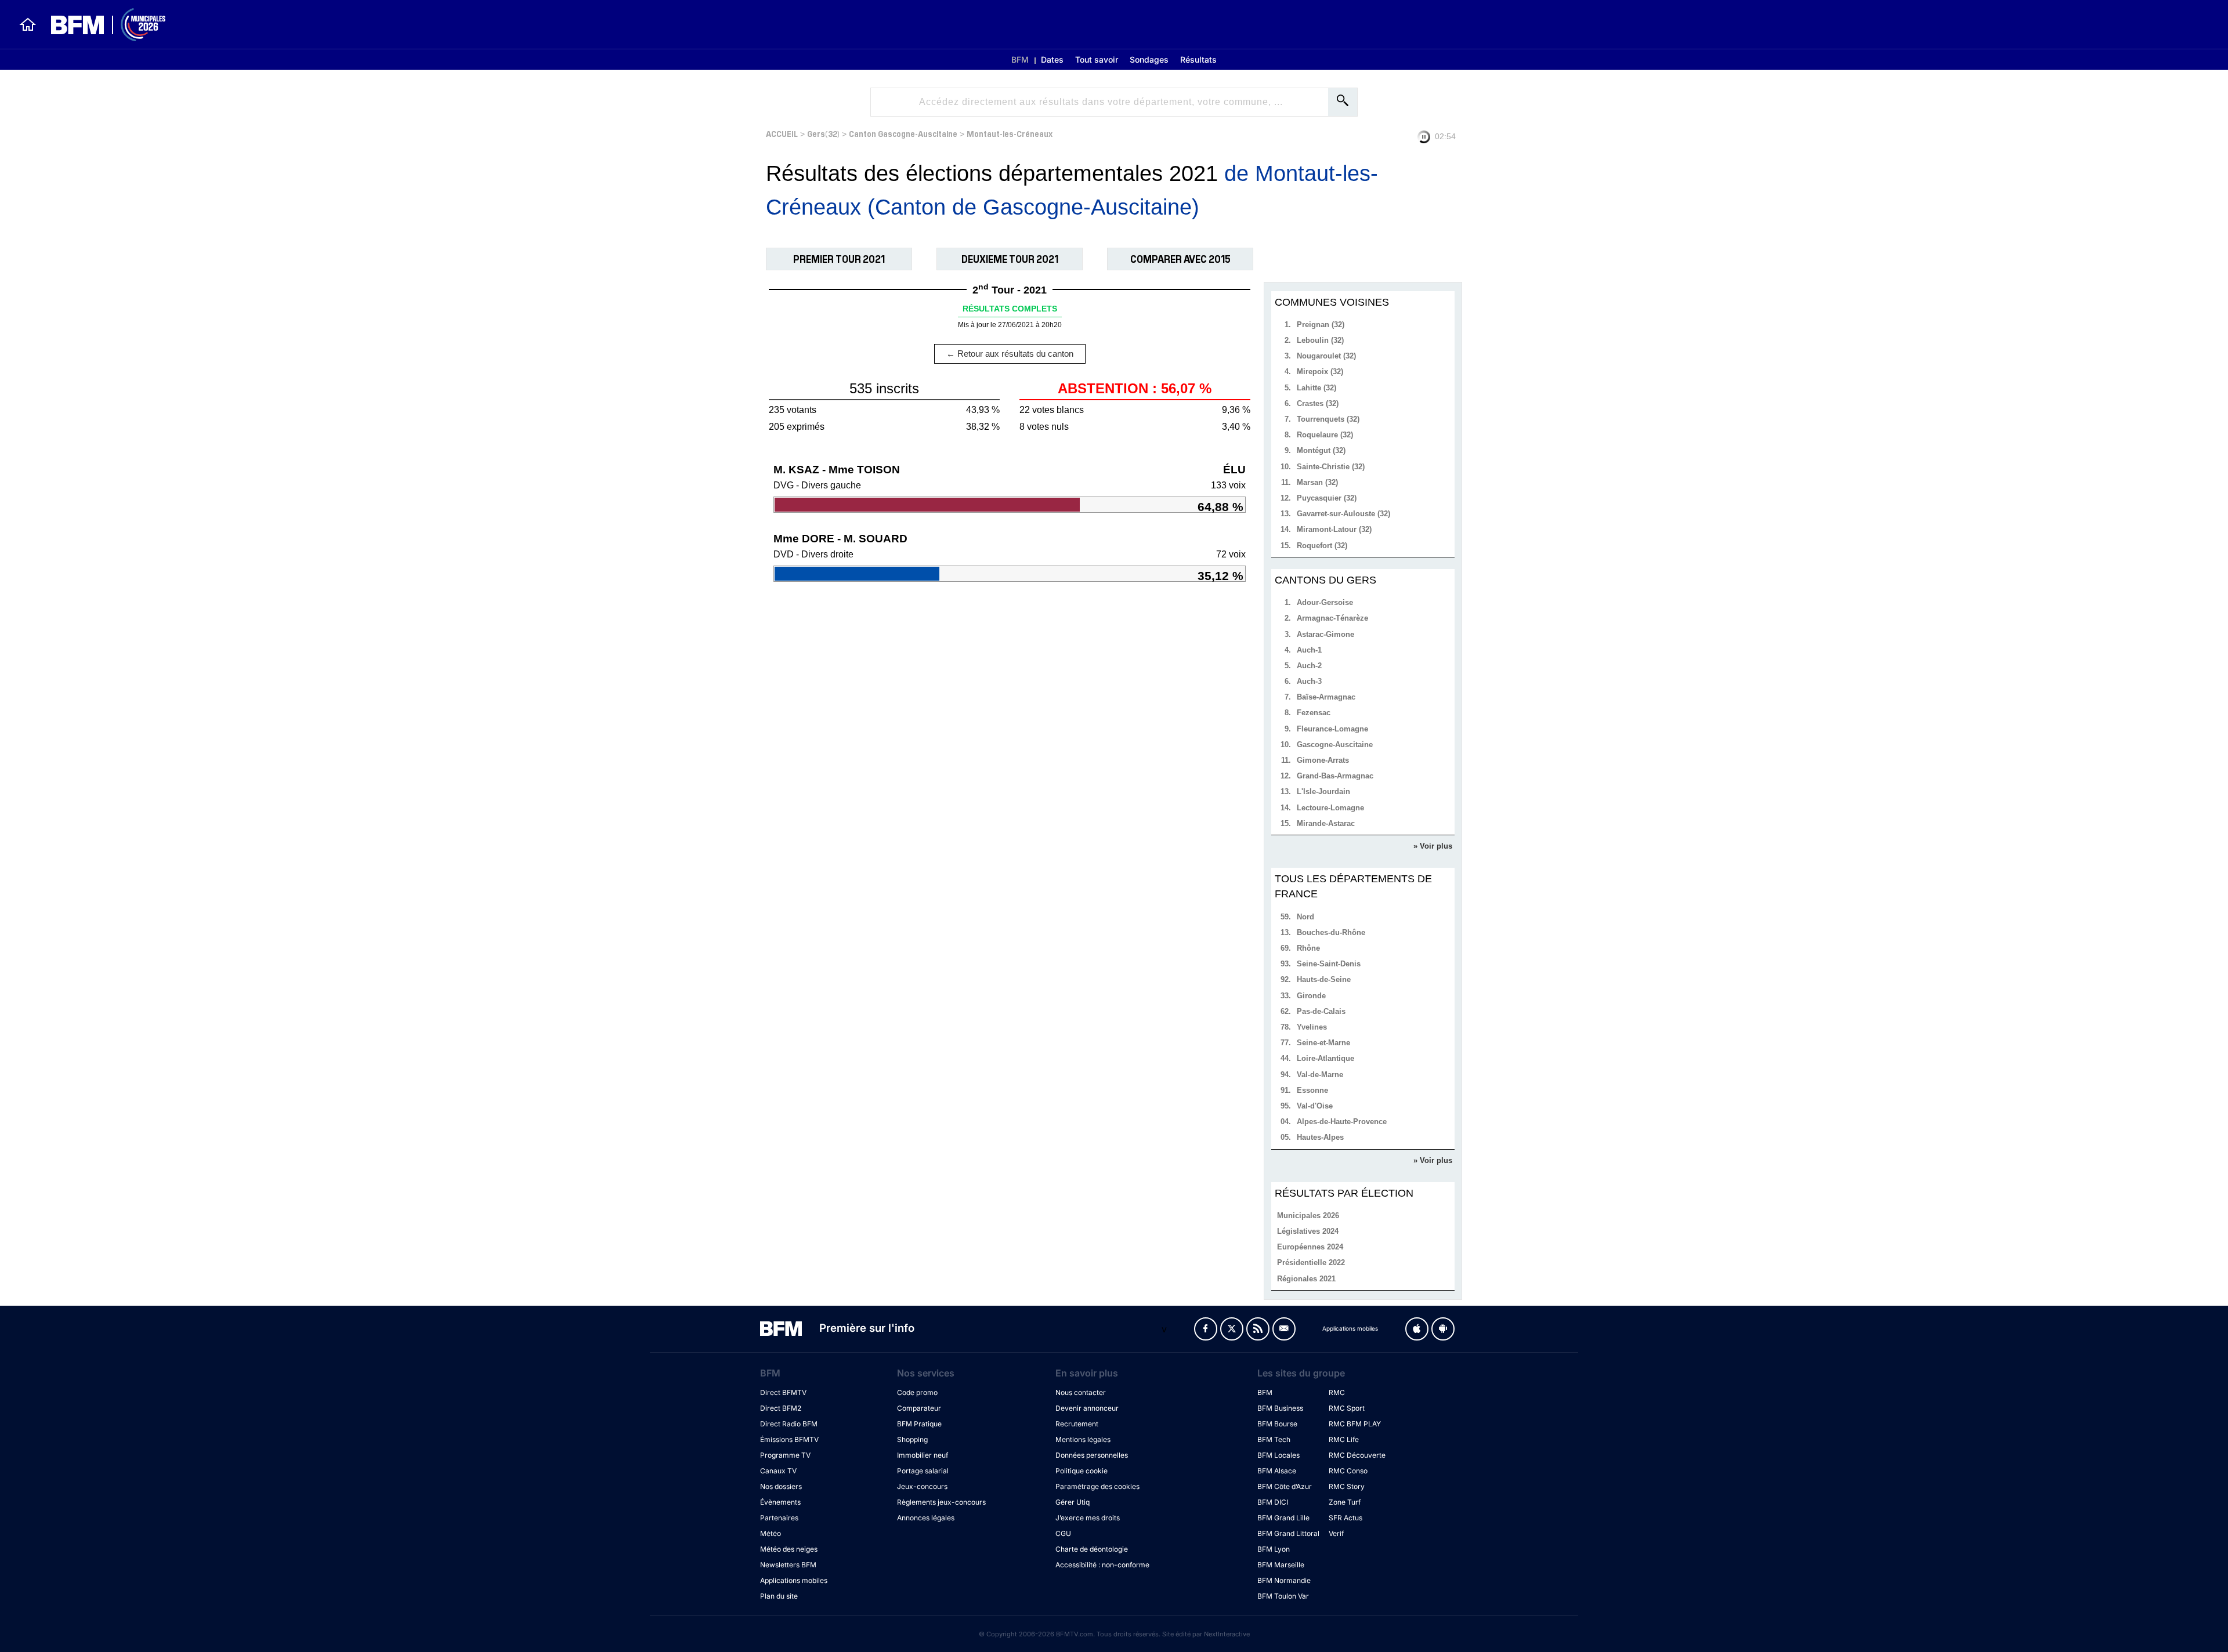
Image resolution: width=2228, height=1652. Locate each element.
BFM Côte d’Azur (1285, 1486)
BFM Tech (1274, 1439)
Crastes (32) (1318, 403)
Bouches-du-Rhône (1331, 932)
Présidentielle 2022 (1311, 1262)
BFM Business (1280, 1408)
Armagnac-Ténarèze (1332, 618)
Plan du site (779, 1596)
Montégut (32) (1321, 450)
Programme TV (785, 1455)
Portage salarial (923, 1471)
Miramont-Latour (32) (1334, 529)
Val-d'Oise (1315, 1106)
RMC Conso (1348, 1471)
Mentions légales (1083, 1439)
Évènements (780, 1502)
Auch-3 (1309, 681)
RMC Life (1344, 1439)
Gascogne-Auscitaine (1335, 745)
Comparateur (919, 1408)
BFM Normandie (1284, 1580)
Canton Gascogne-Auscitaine (903, 133)
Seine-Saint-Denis (1329, 964)
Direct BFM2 (781, 1408)
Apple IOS (1417, 1329)
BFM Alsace (1277, 1471)
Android (1443, 1329)
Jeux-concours (922, 1486)
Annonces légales (926, 1518)
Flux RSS (1258, 1329)
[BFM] (28, 24)
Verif (1336, 1533)
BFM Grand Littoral (1288, 1533)
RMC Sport (1347, 1408)
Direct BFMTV (783, 1392)
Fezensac (1314, 713)
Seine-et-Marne (1323, 1043)
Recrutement (1077, 1424)
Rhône (1308, 948)
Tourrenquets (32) (1328, 419)
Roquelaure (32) (1325, 435)
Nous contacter (1081, 1392)
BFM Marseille (1281, 1565)
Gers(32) (823, 133)
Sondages (1149, 59)
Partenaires (779, 1518)
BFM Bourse (1277, 1424)
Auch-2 (1309, 666)
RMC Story (1347, 1486)
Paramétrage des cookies (1097, 1486)
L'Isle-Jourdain (1323, 791)
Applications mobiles (794, 1580)
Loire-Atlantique (1325, 1058)
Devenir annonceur (1087, 1408)
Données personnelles (1092, 1455)
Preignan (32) (1321, 325)
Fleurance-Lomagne (1332, 729)
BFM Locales (1278, 1455)
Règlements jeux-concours (941, 1502)
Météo (771, 1533)
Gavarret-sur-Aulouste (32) (1343, 514)
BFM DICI (1273, 1502)
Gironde (1311, 996)
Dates (1052, 59)
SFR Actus (1346, 1518)
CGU (1063, 1533)
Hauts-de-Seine (1324, 979)
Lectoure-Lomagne (1330, 808)
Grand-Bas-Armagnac (1335, 776)
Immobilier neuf (923, 1455)
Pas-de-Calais (1321, 1011)
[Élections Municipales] (101, 25)
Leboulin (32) (1320, 340)
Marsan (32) (1317, 482)
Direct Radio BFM (789, 1424)
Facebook (1206, 1329)
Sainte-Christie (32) (1331, 467)
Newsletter (1284, 1329)
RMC (1337, 1392)
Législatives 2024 (1308, 1231)
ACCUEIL (782, 133)
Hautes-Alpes (1320, 1137)
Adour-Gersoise (1325, 602)
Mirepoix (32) (1320, 372)
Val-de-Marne (1320, 1075)
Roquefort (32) (1322, 546)
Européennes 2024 (1310, 1247)
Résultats (1198, 59)
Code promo (917, 1392)
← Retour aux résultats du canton (1010, 354)
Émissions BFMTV (789, 1439)
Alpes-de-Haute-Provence (1342, 1122)
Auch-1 (1309, 650)
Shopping (912, 1439)
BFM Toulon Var (1283, 1596)
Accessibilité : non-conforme (1102, 1565)
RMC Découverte (1357, 1455)
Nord (1305, 917)
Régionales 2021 (1306, 1279)
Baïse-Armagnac (1326, 697)
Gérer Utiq (1073, 1502)
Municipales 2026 (1308, 1216)
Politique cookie (1082, 1471)
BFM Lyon (1274, 1549)
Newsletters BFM (788, 1565)
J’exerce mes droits (1088, 1518)
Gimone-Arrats (1323, 760)
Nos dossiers (781, 1486)
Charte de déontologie (1092, 1549)
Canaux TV (778, 1471)
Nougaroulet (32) (1326, 356)
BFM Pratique (919, 1424)
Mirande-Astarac (1326, 823)
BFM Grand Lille (1283, 1518)
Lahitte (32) (1316, 388)
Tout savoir (1097, 59)
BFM (1020, 59)
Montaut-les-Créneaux (1010, 133)
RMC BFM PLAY (1355, 1424)
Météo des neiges (789, 1549)
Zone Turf (1345, 1502)
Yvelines (1312, 1027)
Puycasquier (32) (1327, 498)
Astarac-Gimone (1325, 634)
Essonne (1312, 1090)
